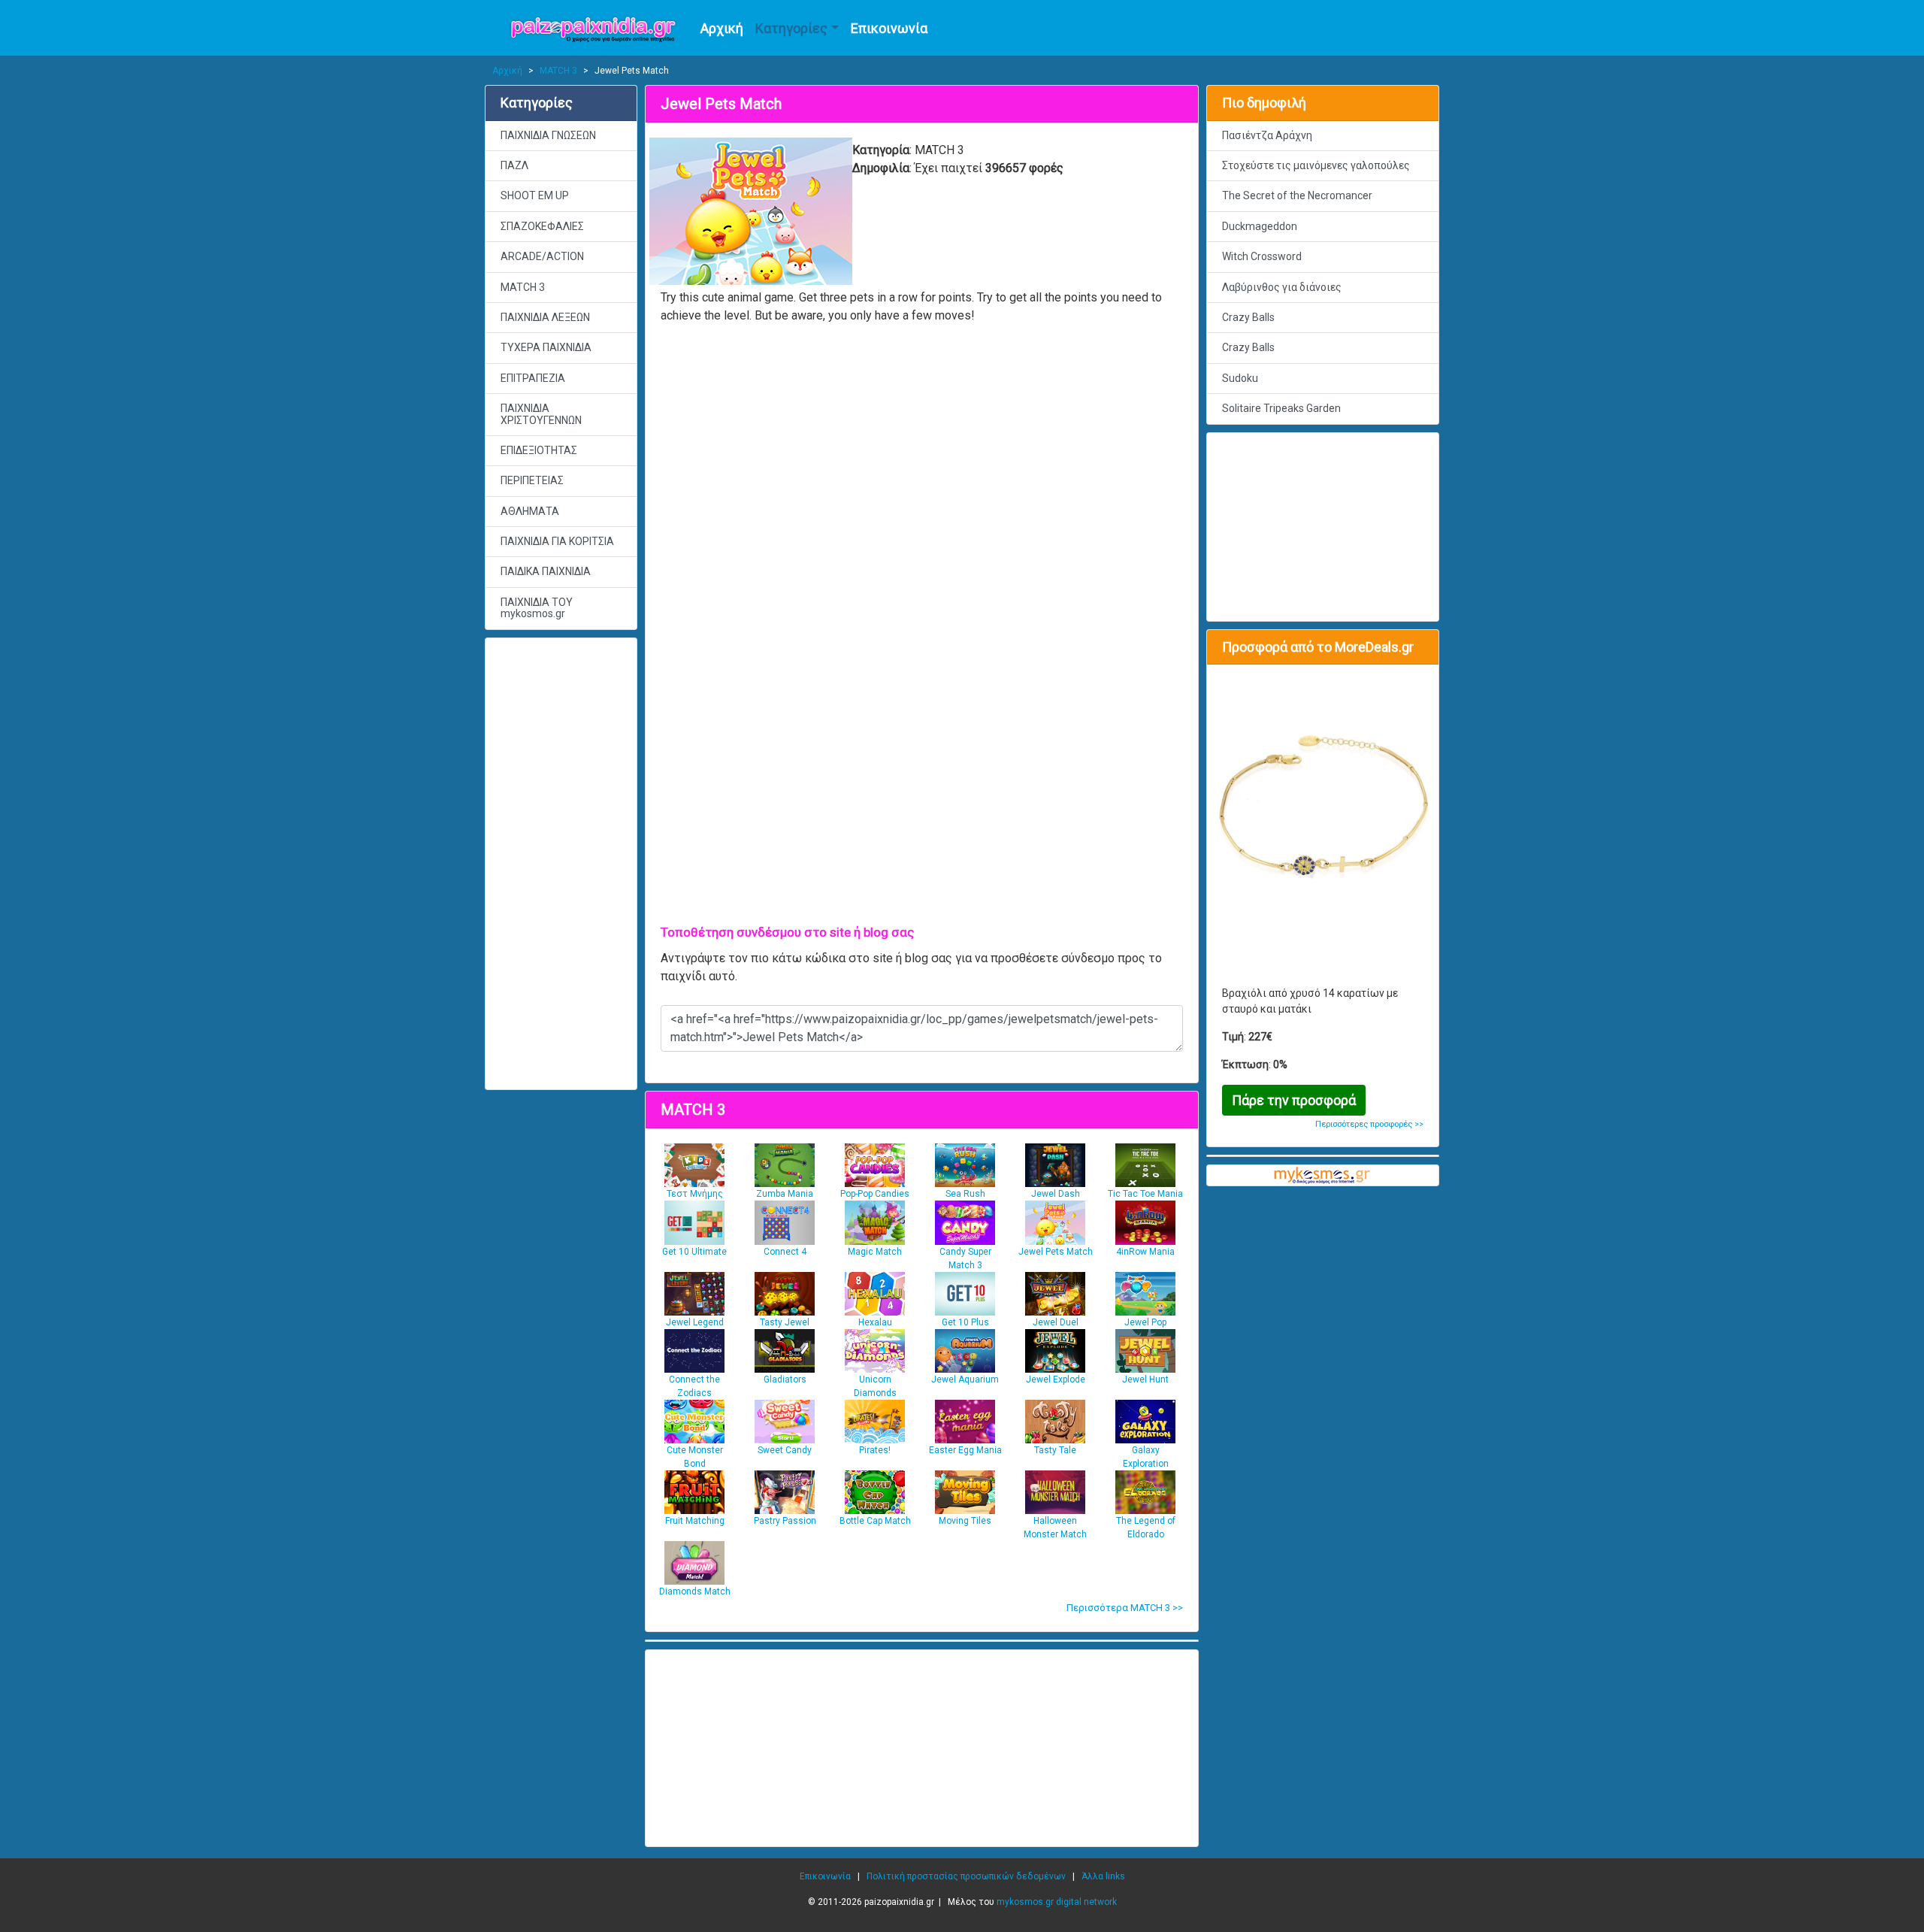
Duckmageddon (1260, 226)
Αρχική (722, 28)
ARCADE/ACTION (542, 256)
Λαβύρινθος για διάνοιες (1282, 287)
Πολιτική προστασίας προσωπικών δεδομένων (966, 1876)
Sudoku (1240, 378)
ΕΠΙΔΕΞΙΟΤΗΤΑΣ (539, 450)
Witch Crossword (1262, 256)
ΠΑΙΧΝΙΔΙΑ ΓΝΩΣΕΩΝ (548, 135)
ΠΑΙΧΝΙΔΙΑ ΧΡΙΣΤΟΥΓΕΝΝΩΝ (541, 414)
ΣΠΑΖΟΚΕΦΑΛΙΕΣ (542, 226)
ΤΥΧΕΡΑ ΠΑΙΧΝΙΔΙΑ (546, 347)
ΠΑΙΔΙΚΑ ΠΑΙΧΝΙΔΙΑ (546, 571)
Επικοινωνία (889, 28)
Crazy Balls (1248, 317)
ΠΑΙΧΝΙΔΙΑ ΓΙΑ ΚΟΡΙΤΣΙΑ (557, 541)
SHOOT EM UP (535, 195)
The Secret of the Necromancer (1297, 195)
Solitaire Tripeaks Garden (1281, 408)
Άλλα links (1103, 1876)
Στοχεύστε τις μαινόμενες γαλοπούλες (1316, 165)
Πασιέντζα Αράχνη (1267, 135)
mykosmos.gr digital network (1057, 1902)
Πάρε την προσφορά (1294, 1100)
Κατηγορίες (791, 28)
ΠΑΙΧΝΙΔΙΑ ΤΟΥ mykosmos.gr (537, 608)
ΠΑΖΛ (514, 165)
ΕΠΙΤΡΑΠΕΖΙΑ (533, 378)
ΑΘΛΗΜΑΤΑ (530, 511)
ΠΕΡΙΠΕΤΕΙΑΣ (532, 480)
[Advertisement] (561, 864)
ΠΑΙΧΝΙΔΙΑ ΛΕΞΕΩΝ (545, 317)
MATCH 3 (558, 71)
